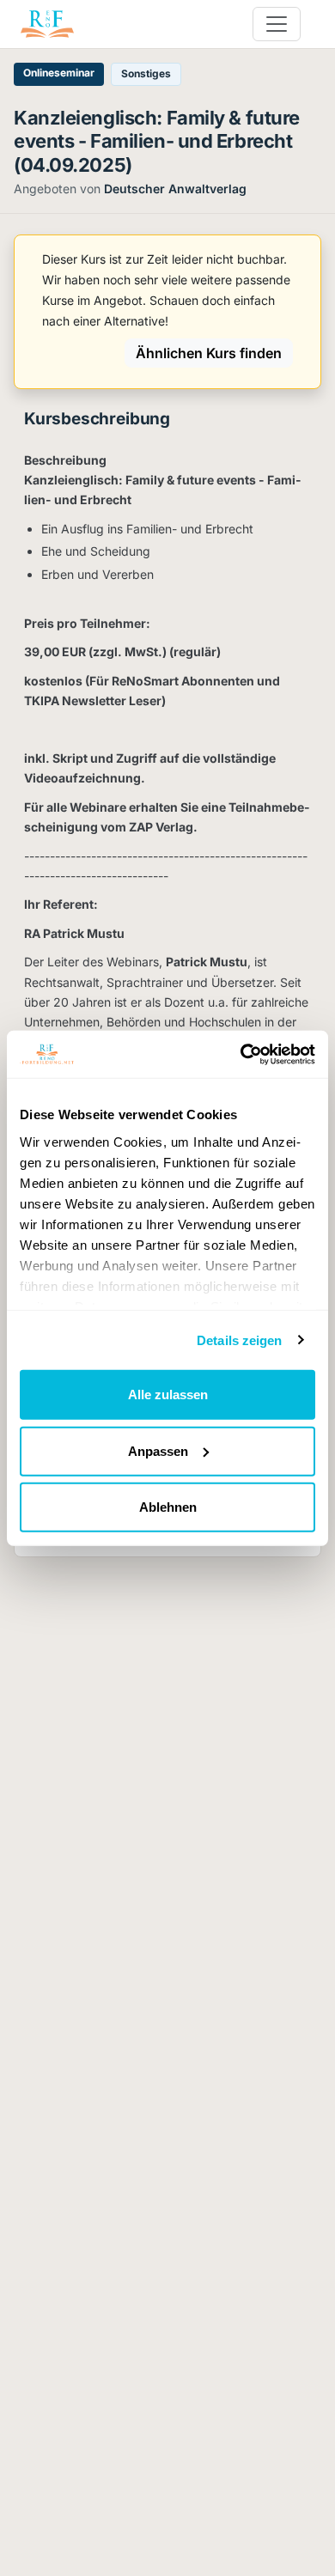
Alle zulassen (168, 1395)
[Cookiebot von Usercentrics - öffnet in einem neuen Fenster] (241, 1054)
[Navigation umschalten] (277, 24)
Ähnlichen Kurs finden (209, 353)
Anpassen (158, 1450)
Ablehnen (168, 1507)
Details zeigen (239, 1340)
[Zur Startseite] (47, 24)
